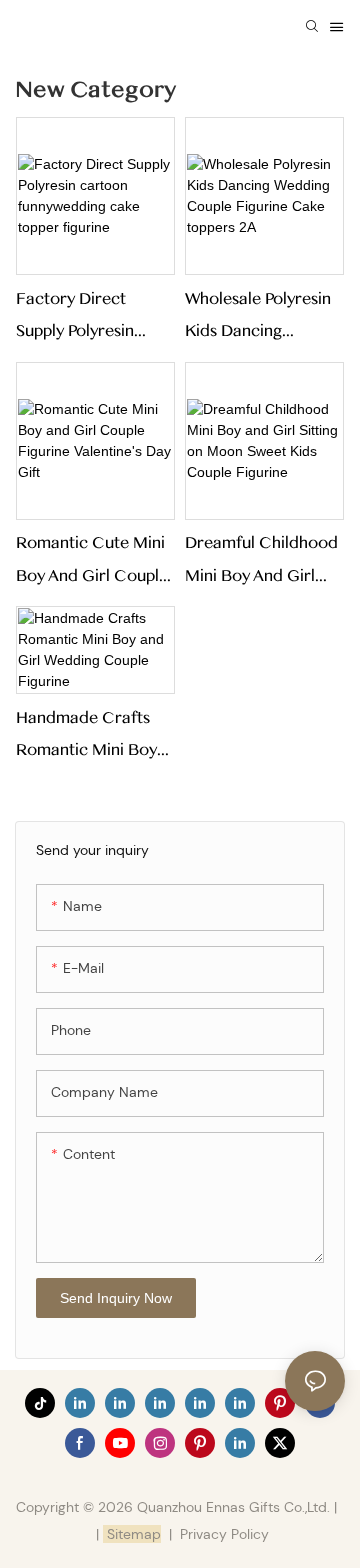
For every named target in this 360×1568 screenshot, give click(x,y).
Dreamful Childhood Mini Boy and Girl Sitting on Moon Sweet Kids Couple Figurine (261, 562)
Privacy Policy (224, 1534)
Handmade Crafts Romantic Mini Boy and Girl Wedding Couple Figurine (86, 737)
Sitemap (132, 1534)
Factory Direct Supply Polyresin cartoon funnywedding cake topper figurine (92, 318)
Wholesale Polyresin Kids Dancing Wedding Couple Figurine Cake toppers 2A (258, 318)
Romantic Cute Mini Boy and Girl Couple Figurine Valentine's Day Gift (92, 562)
